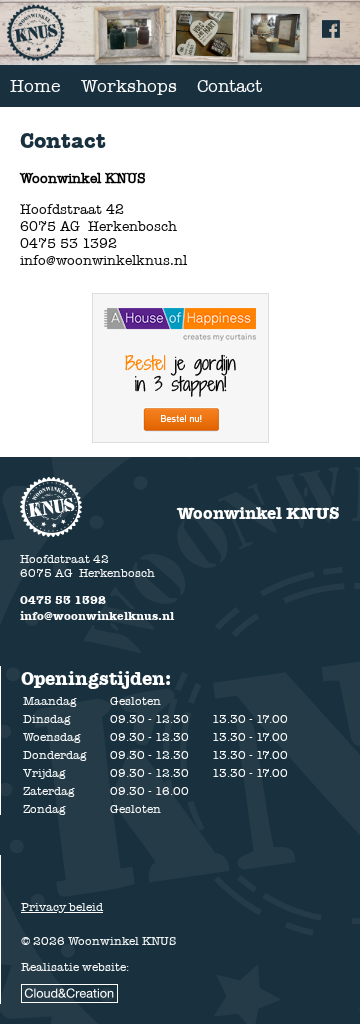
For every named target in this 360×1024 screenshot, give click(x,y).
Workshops (129, 86)
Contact (229, 86)
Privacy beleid (62, 907)
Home (35, 86)
